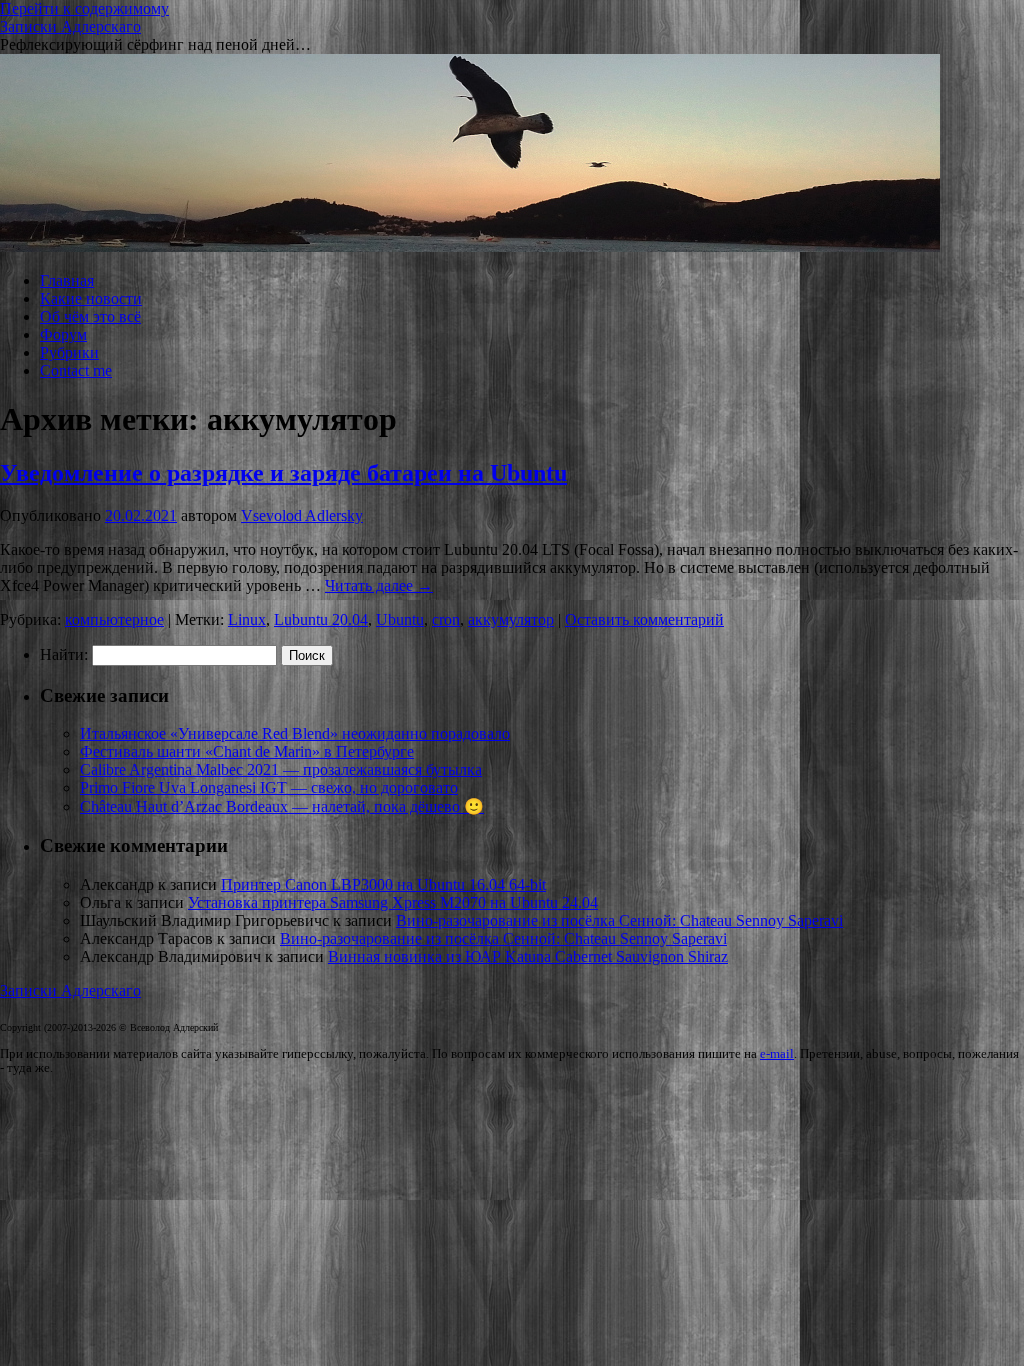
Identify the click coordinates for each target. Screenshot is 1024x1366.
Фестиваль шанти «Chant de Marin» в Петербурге (247, 751)
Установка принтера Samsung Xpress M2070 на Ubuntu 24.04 (393, 902)
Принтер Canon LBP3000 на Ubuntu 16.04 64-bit (383, 884)
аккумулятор (511, 619)
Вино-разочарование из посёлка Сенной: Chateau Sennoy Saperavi (619, 920)
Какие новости (91, 298)
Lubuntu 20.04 (321, 619)
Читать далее (379, 585)
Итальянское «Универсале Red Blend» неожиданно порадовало (295, 733)
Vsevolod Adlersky (302, 515)
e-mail (777, 1054)
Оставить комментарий (644, 619)
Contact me (76, 370)
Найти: (64, 654)
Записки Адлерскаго (70, 26)
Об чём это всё (90, 316)
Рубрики (69, 352)
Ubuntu (400, 619)
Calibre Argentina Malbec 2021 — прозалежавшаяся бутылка (281, 769)
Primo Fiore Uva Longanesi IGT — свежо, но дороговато (269, 787)
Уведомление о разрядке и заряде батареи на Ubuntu (283, 473)
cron (446, 619)
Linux (247, 619)
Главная (67, 280)
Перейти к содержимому (84, 8)
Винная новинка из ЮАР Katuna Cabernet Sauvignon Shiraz (528, 956)
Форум (63, 334)
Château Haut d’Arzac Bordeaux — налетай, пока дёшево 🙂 (282, 806)
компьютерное (114, 619)
